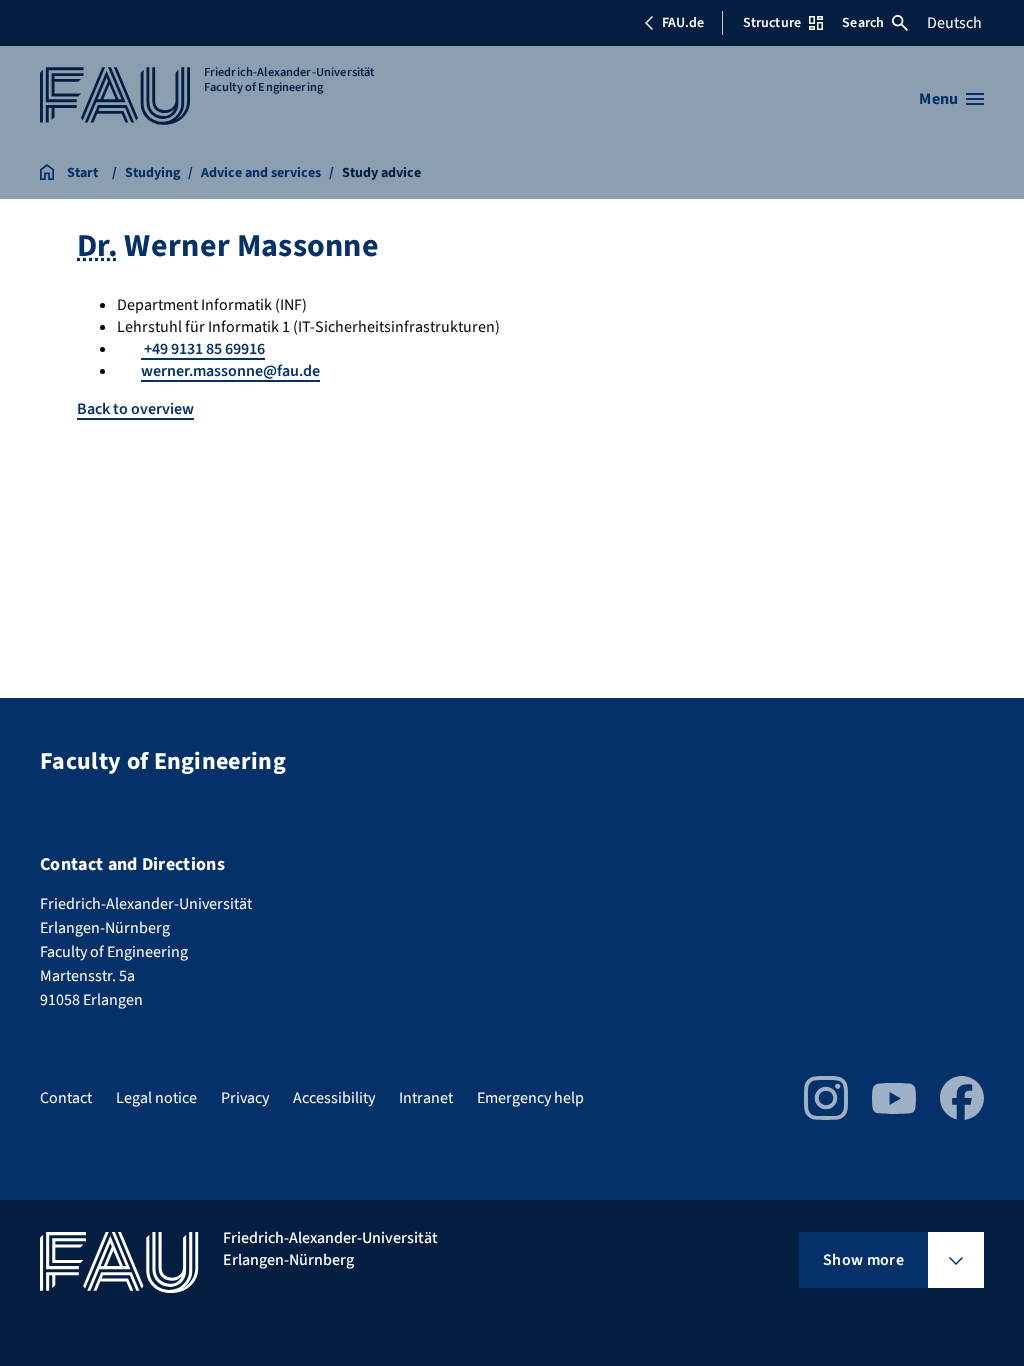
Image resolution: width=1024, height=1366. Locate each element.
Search (863, 23)
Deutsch (954, 23)
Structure (772, 23)
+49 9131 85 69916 (203, 349)
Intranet (426, 1098)
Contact (66, 1098)
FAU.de (683, 23)
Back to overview (135, 409)
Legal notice (156, 1098)
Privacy (245, 1098)
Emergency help (530, 1098)
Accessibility (334, 1098)
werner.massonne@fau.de (230, 371)
